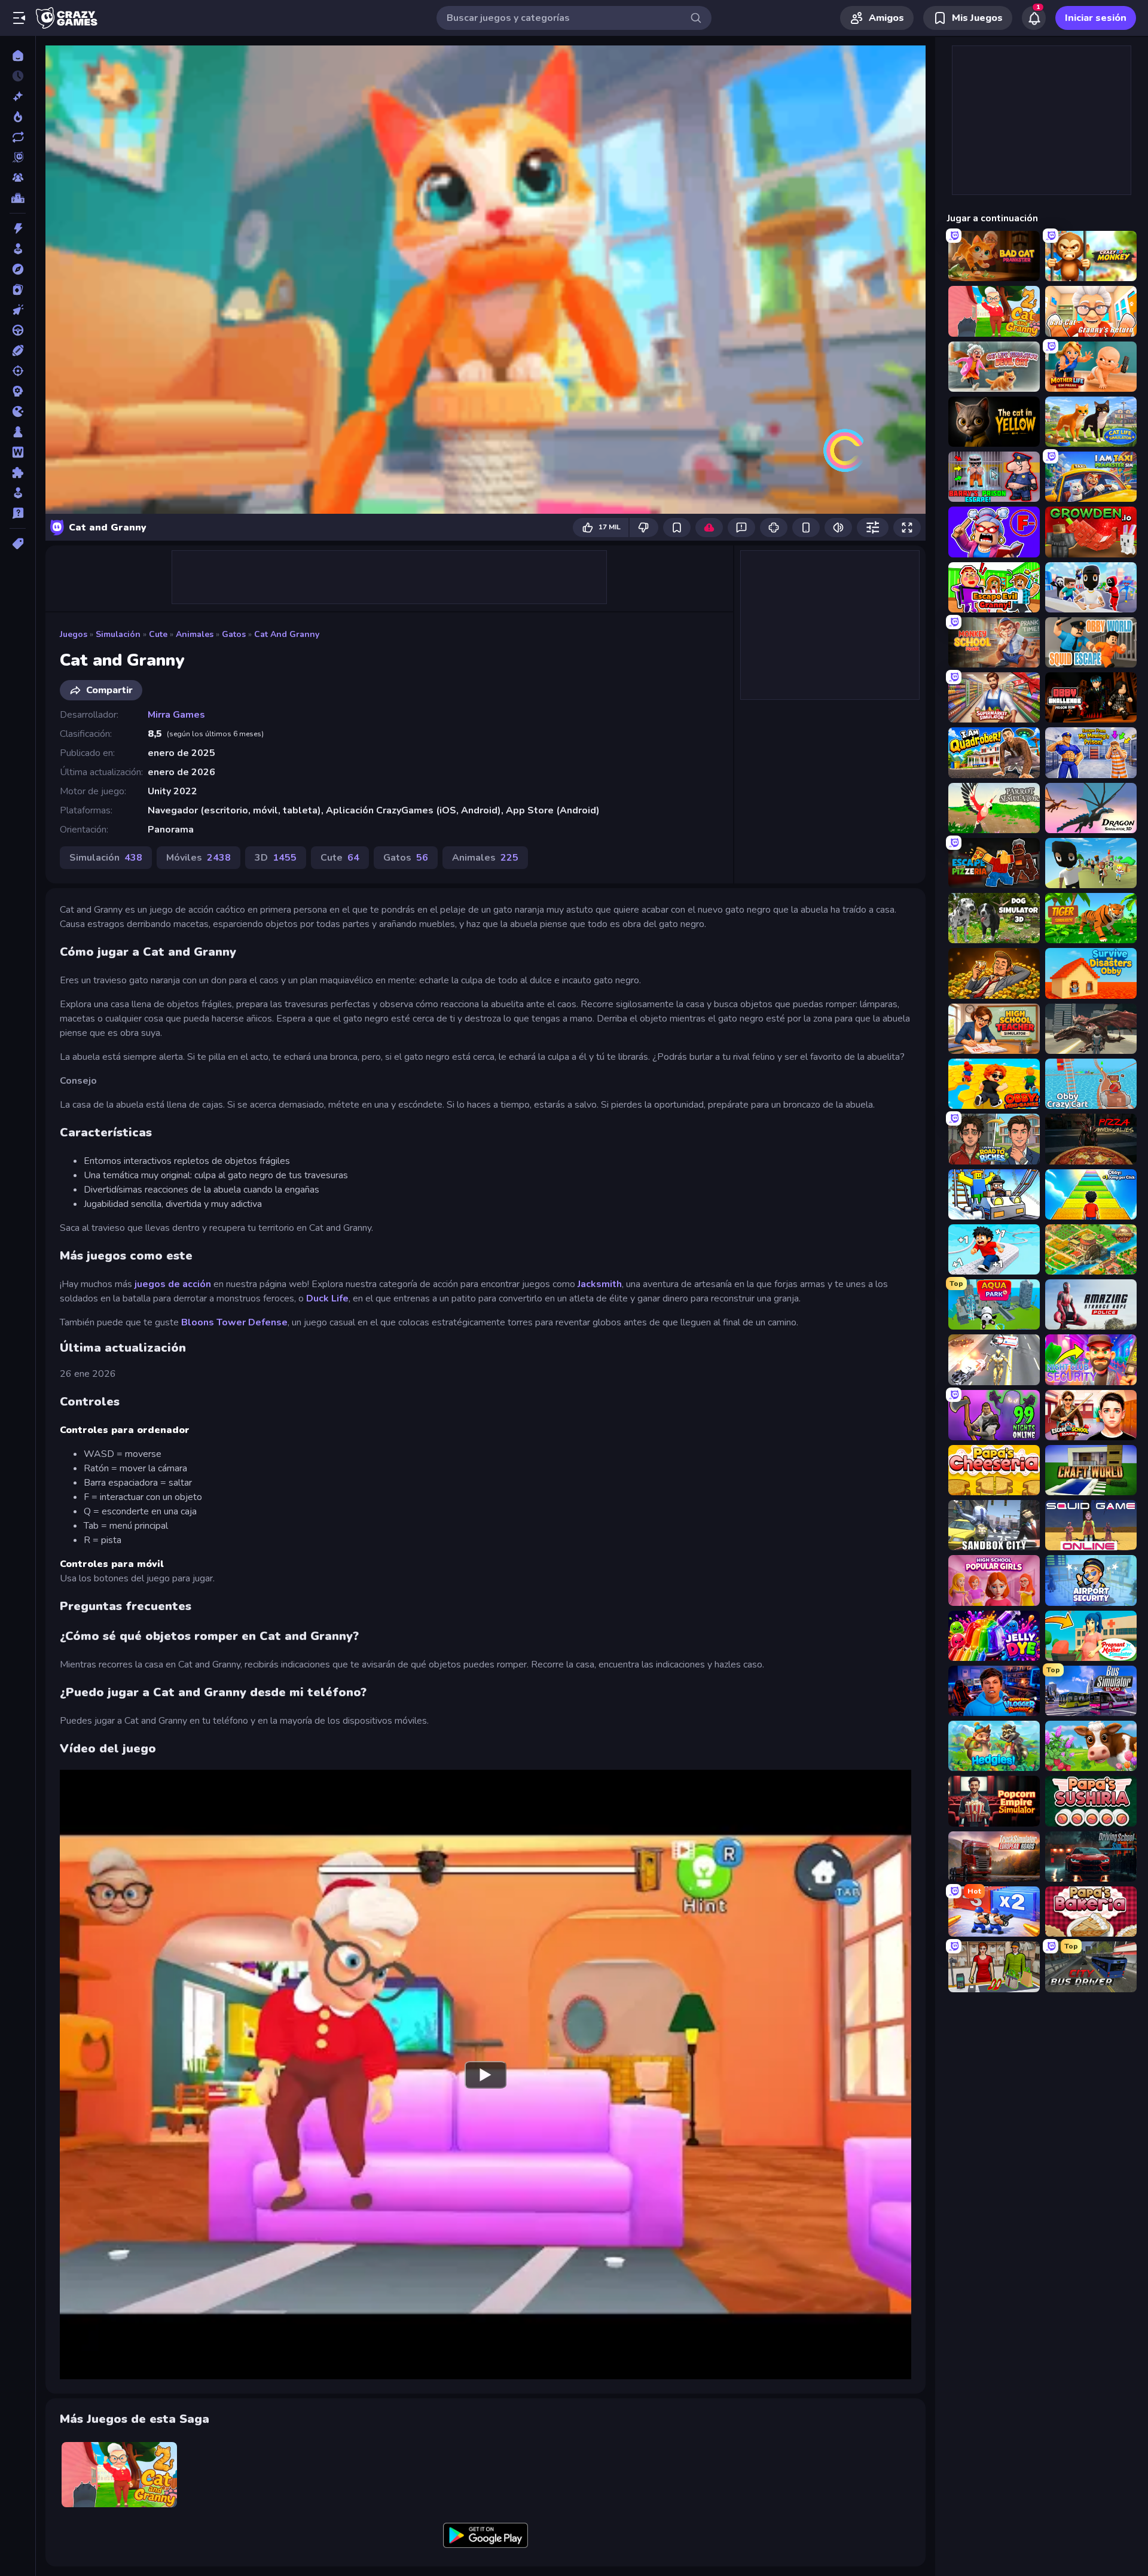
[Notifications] (1034, 18)
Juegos (74, 634)
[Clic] (18, 310)
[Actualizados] (18, 137)
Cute (158, 634)
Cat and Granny (287, 634)
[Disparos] (18, 371)
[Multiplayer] (18, 178)
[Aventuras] (18, 269)
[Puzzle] (18, 472)
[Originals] (18, 157)
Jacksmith (600, 1284)
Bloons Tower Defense (234, 1322)
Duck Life (327, 1298)
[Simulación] (18, 493)
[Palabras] (18, 452)
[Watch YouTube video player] (486, 2074)
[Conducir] (18, 330)
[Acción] (18, 228)
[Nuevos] (18, 96)
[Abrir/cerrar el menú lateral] (19, 18)
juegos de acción (173, 1284)
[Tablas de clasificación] (18, 198)
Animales (195, 634)
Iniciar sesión (1096, 18)
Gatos (234, 634)
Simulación (118, 634)
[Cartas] (18, 289)
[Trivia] (18, 513)
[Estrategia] (18, 391)
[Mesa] (18, 432)
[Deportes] (18, 350)
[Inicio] (18, 56)
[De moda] (18, 117)
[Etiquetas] (18, 544)
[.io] (18, 411)
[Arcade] (18, 249)
